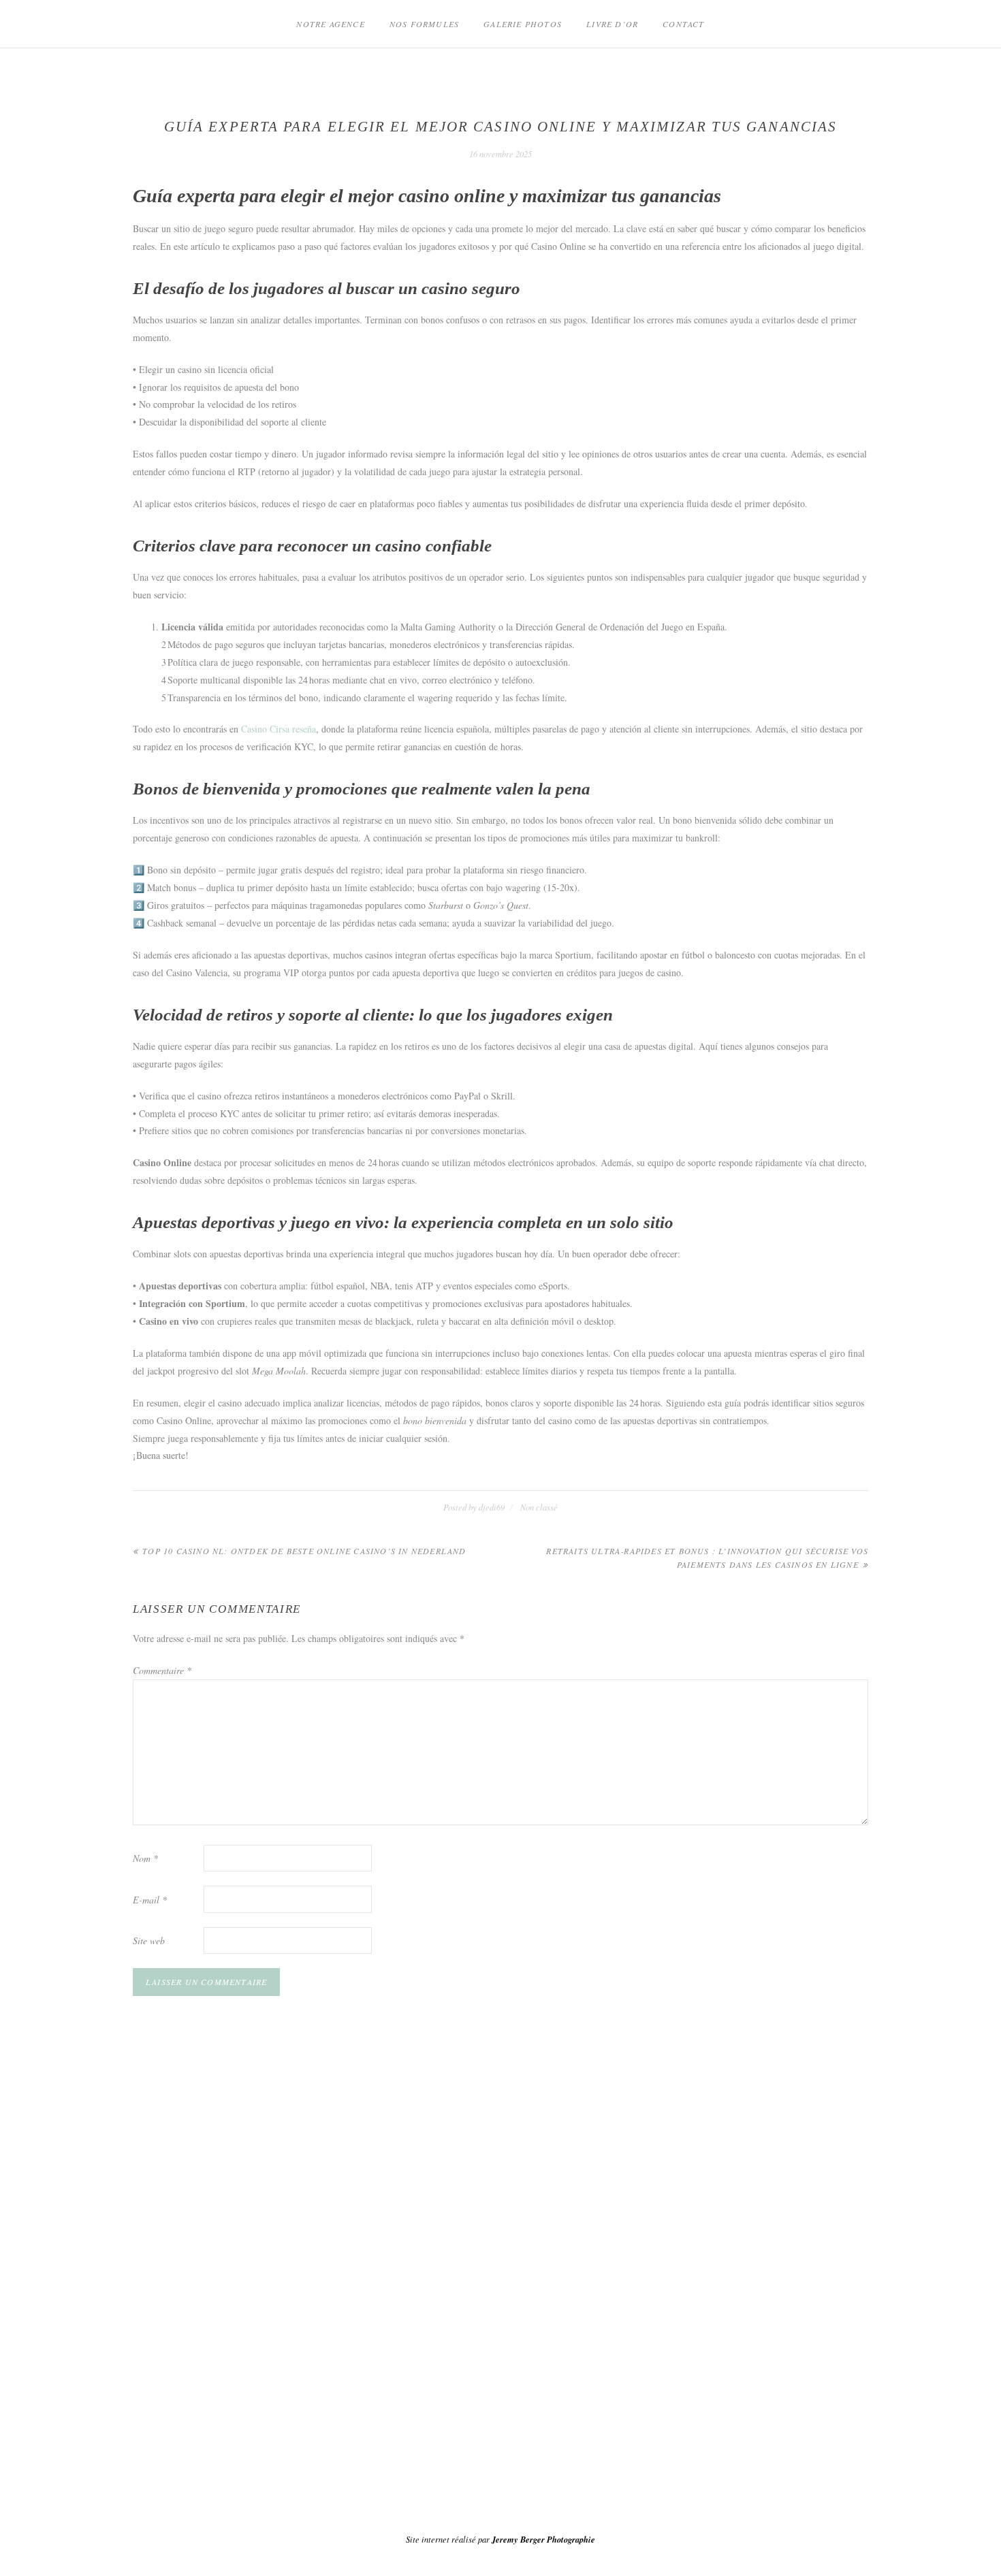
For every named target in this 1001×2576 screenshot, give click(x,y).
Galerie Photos (523, 24)
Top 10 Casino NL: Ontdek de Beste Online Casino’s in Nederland (304, 1551)
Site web (149, 1941)
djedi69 (492, 1507)
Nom (145, 1858)
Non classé (539, 1507)
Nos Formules (424, 24)
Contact (683, 24)
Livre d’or (612, 24)
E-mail (150, 1900)
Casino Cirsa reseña (279, 729)
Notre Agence (330, 24)
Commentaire (162, 1670)
